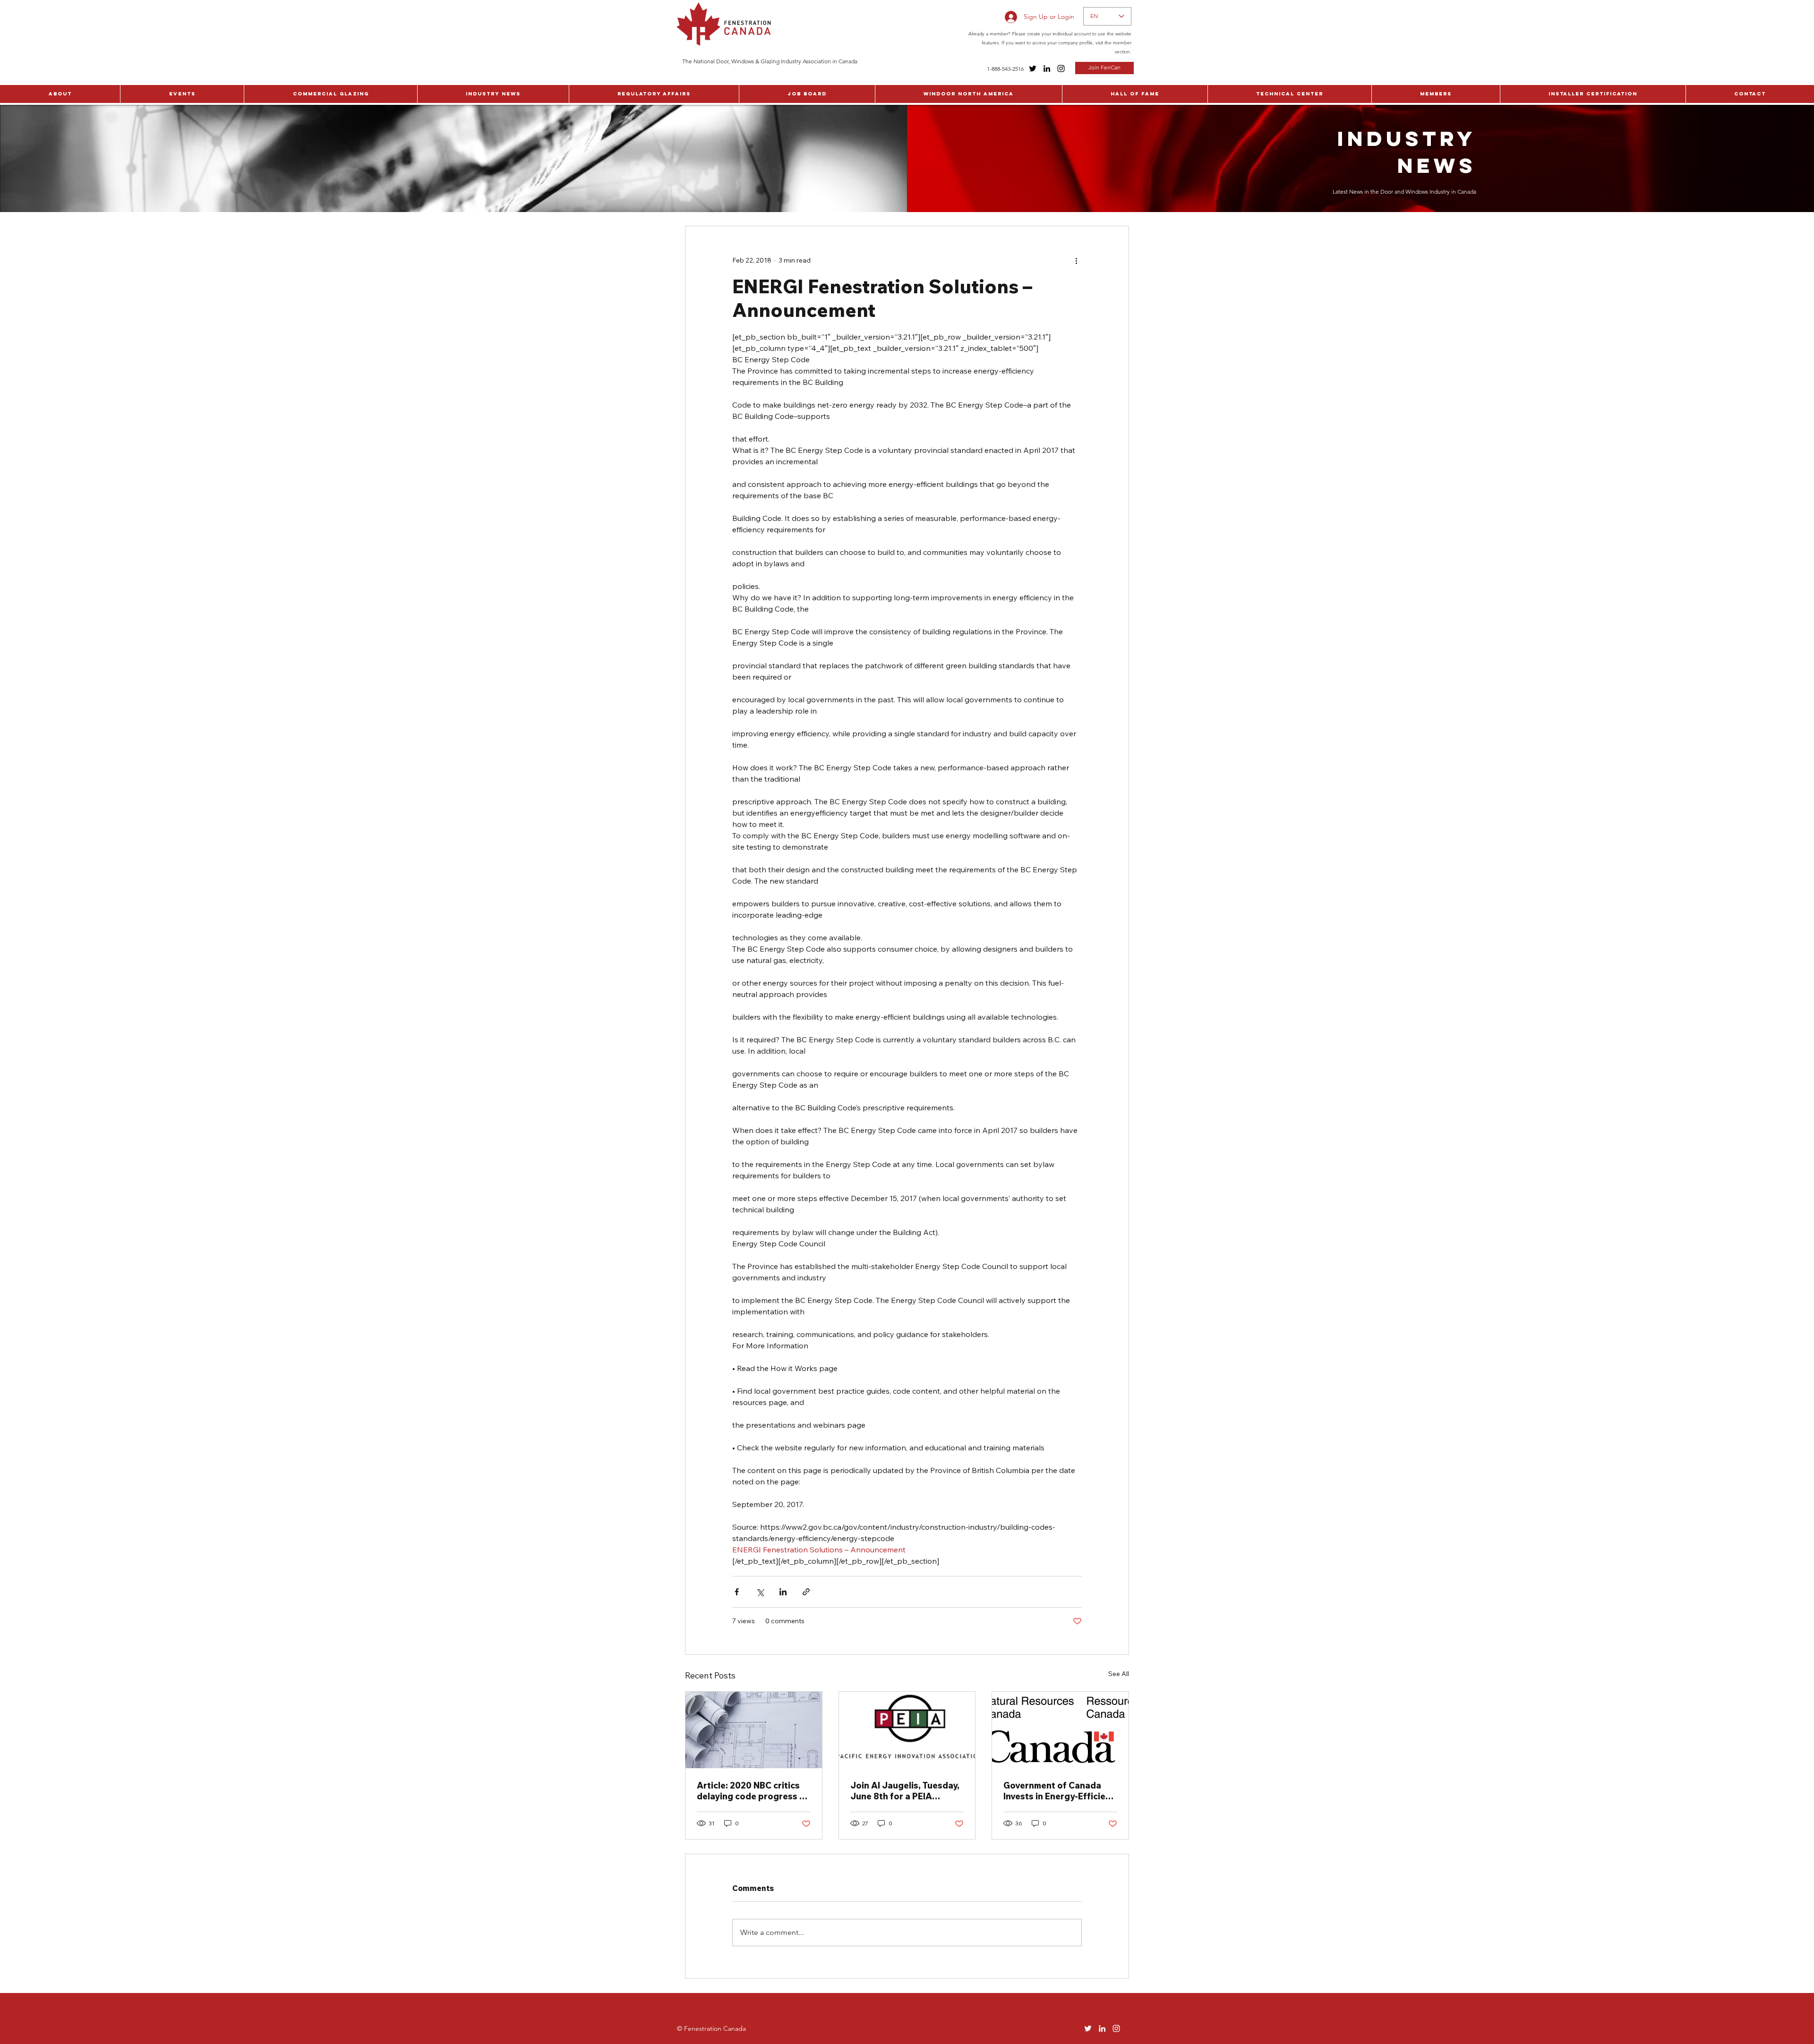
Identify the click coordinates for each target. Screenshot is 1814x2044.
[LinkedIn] (1047, 68)
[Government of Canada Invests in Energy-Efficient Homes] (1060, 1730)
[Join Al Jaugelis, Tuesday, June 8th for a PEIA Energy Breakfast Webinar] (907, 1730)
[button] (60, 94)
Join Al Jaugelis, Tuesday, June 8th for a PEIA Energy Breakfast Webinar (906, 1791)
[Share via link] (806, 1592)
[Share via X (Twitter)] (760, 1592)
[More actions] (1076, 260)
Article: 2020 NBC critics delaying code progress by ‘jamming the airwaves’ (753, 1791)
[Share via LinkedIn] (783, 1592)
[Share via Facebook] (737, 1592)
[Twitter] (1033, 68)
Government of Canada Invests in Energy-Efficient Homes (1059, 1791)
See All (1119, 1674)
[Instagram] (1061, 68)
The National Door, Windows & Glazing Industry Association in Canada (770, 61)
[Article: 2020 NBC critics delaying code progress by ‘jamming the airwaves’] (754, 1730)
